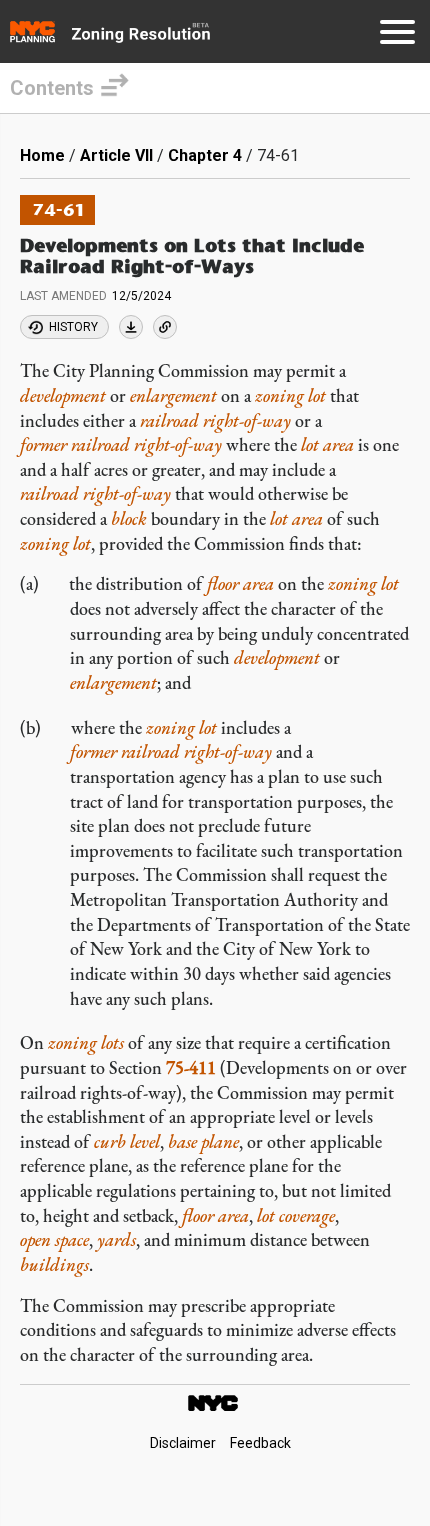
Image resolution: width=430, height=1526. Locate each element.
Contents (52, 88)
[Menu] (397, 35)
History (73, 327)
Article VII (116, 155)
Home (42, 155)
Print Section (131, 327)
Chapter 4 (205, 155)
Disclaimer (183, 1444)
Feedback (260, 1444)
